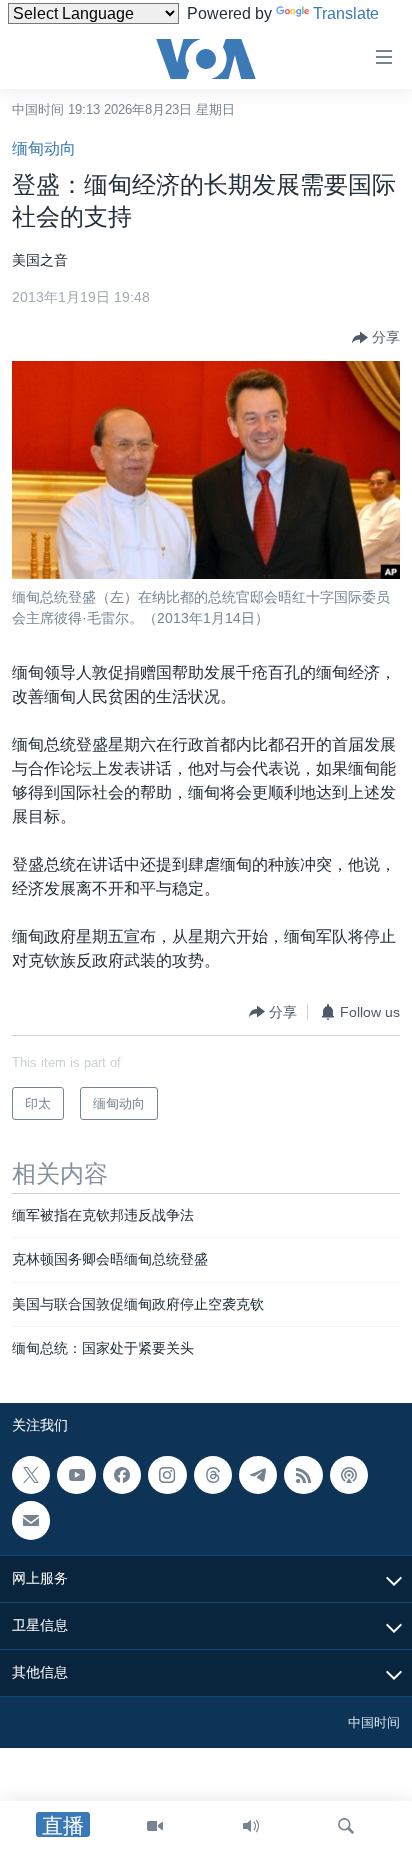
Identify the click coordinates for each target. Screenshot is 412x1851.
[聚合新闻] (303, 1475)
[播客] (349, 1475)
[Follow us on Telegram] (258, 1475)
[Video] (155, 1826)
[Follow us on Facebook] (122, 1475)
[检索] (346, 1826)
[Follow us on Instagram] (167, 1475)
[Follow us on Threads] (213, 1475)
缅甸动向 (44, 148)
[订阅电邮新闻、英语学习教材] (31, 1520)
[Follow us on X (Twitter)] (31, 1475)
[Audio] (251, 1826)
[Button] (376, 338)
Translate (346, 13)
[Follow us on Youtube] (76, 1475)
